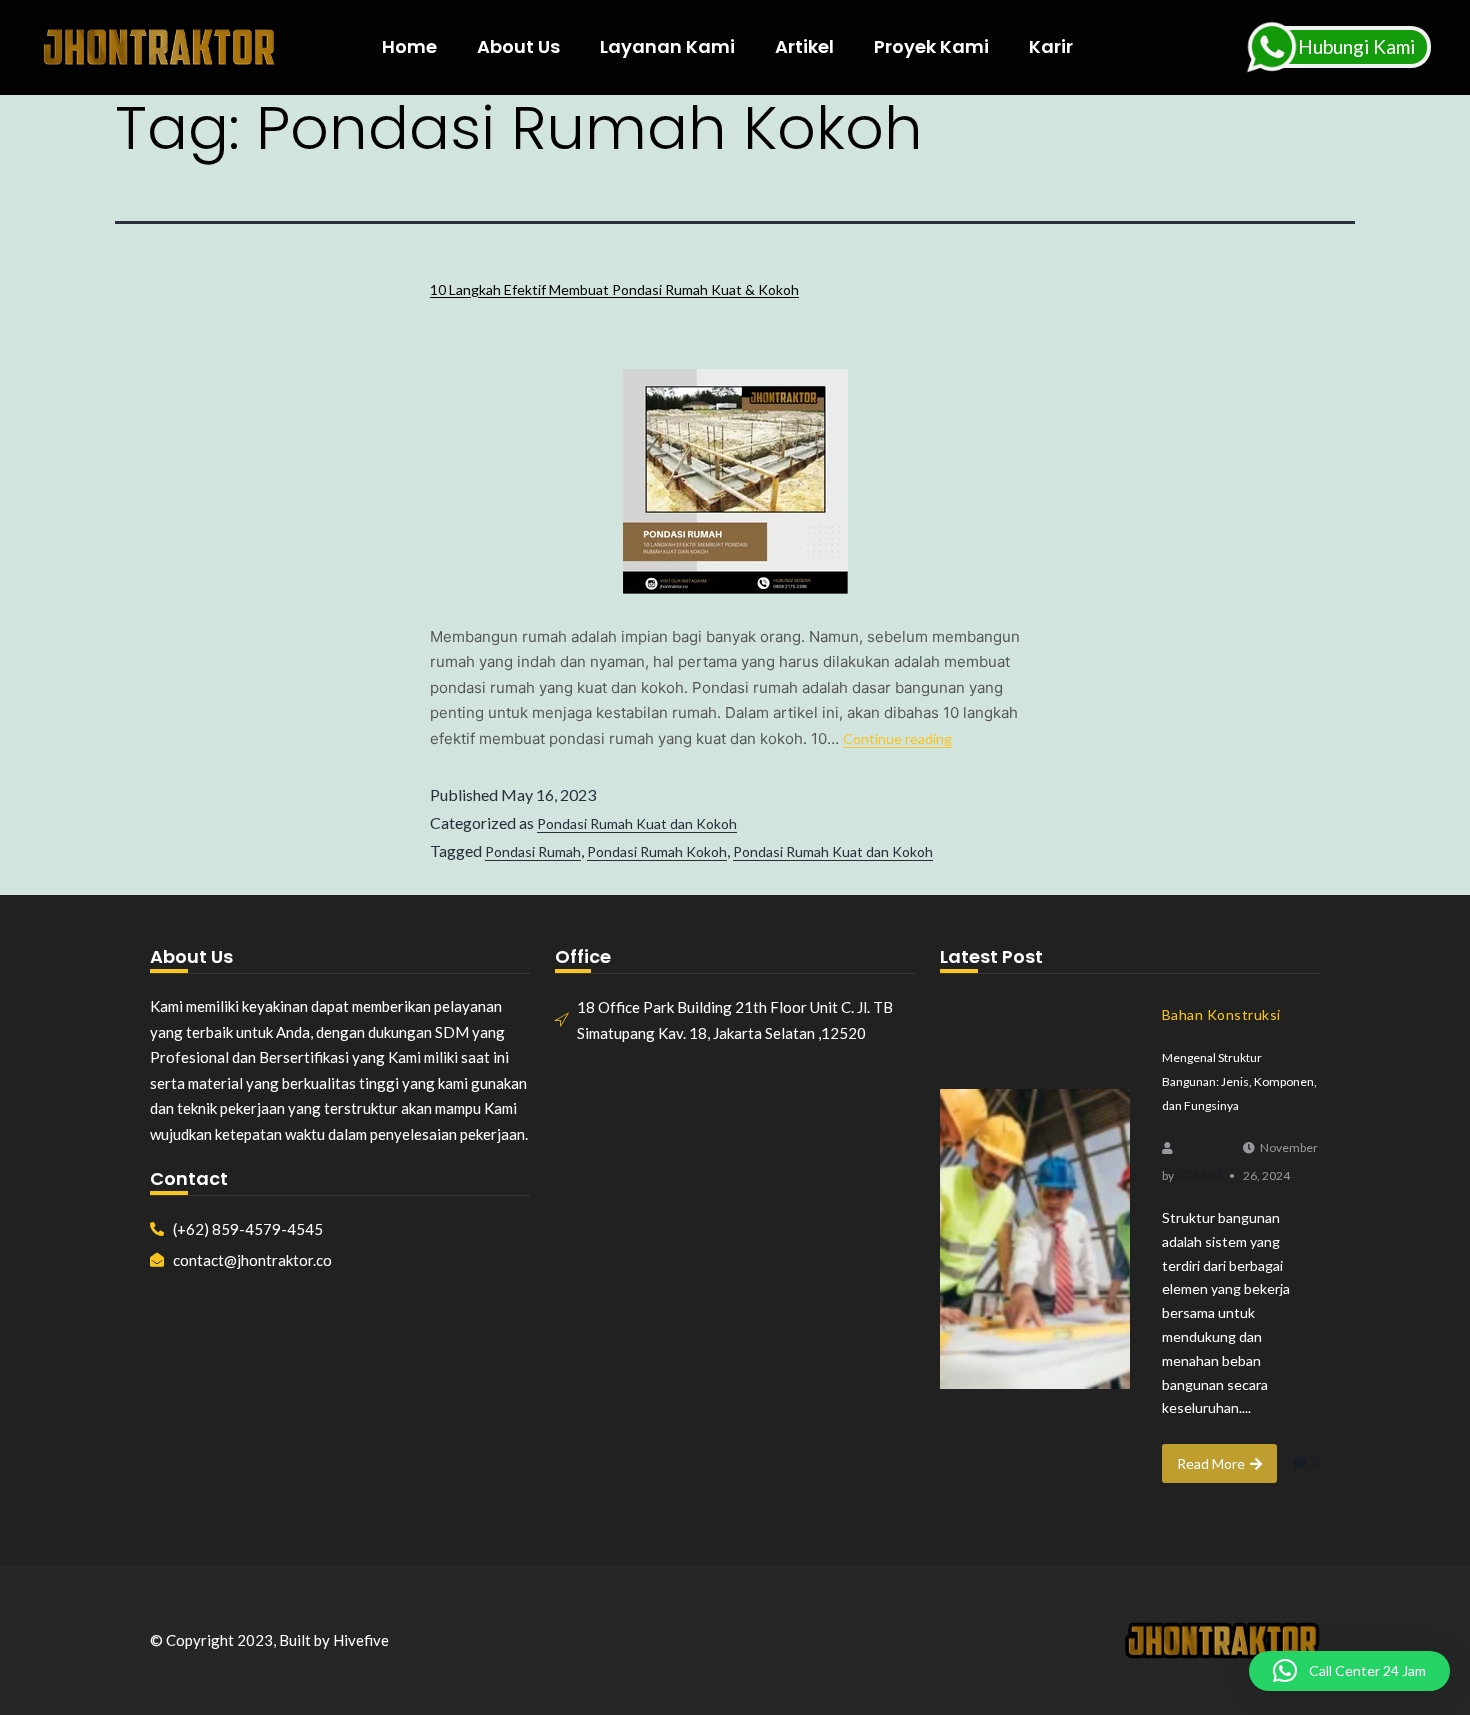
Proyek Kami (931, 46)
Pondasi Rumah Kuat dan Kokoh (637, 823)
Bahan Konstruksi (1221, 1014)
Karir (1051, 46)
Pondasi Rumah (533, 851)
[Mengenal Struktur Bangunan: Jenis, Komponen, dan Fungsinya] (1035, 1239)
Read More (1211, 1463)
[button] (1349, 1671)
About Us (518, 46)
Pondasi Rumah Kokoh (657, 851)
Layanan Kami (667, 46)
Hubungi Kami (1356, 46)
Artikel (804, 46)
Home (409, 46)
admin (1197, 1174)
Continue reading (897, 738)
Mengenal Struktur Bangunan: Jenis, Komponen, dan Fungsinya (1239, 1081)
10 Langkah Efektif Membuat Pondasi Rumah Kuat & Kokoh (614, 289)
